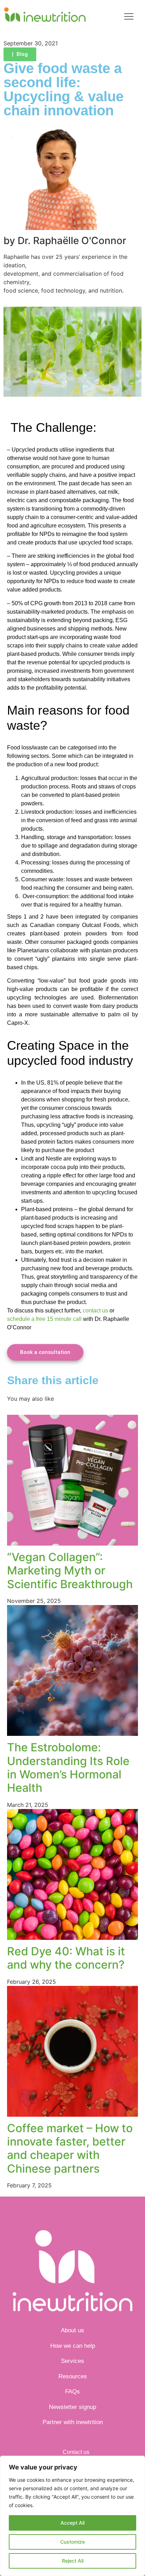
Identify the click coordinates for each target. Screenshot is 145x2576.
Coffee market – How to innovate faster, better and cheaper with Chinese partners (70, 2148)
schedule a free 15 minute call (44, 1319)
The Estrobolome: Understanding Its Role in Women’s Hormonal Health (68, 1768)
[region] (72, 2516)
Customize (72, 2542)
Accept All (72, 2523)
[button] (129, 17)
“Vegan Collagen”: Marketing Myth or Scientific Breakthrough (70, 1571)
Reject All (73, 2561)
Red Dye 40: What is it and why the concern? (66, 1958)
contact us (95, 1311)
